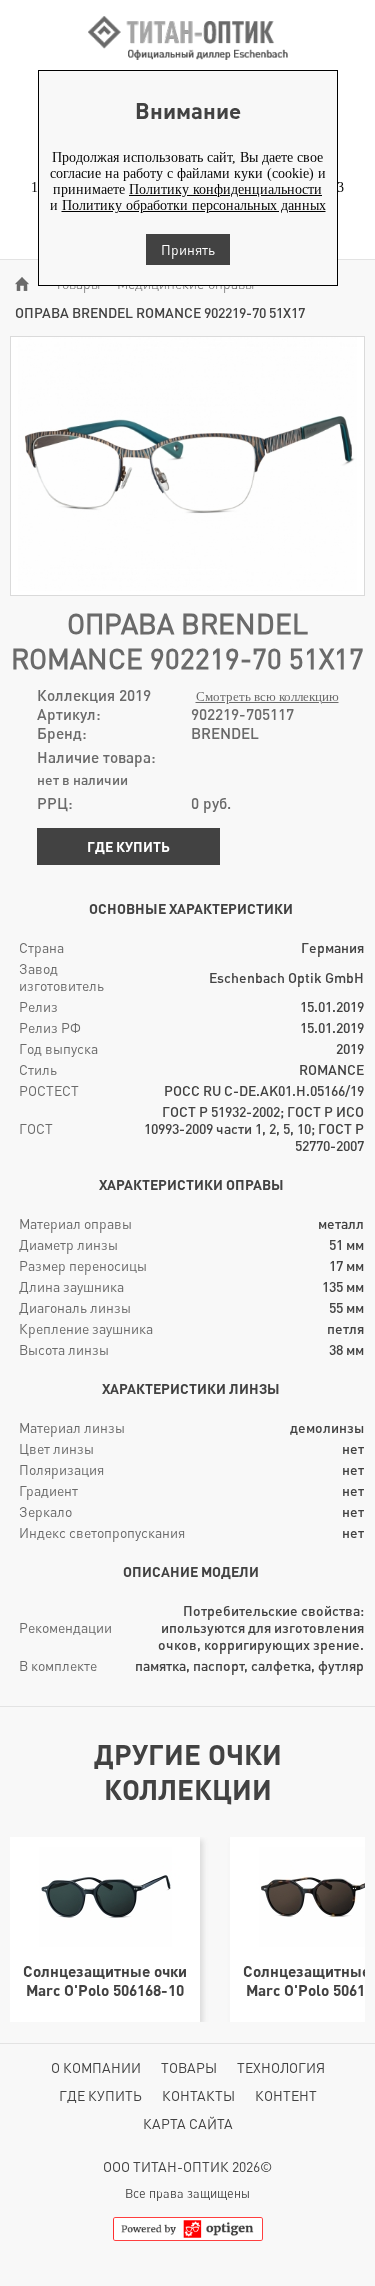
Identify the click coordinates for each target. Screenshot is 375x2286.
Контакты (198, 2095)
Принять (188, 249)
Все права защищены (187, 2193)
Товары (189, 2067)
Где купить (128, 846)
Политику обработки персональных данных (194, 205)
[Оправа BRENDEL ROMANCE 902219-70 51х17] (187, 586)
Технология (281, 2067)
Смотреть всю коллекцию (267, 697)
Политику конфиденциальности (225, 189)
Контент (286, 2095)
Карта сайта (188, 2123)
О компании (96, 2067)
